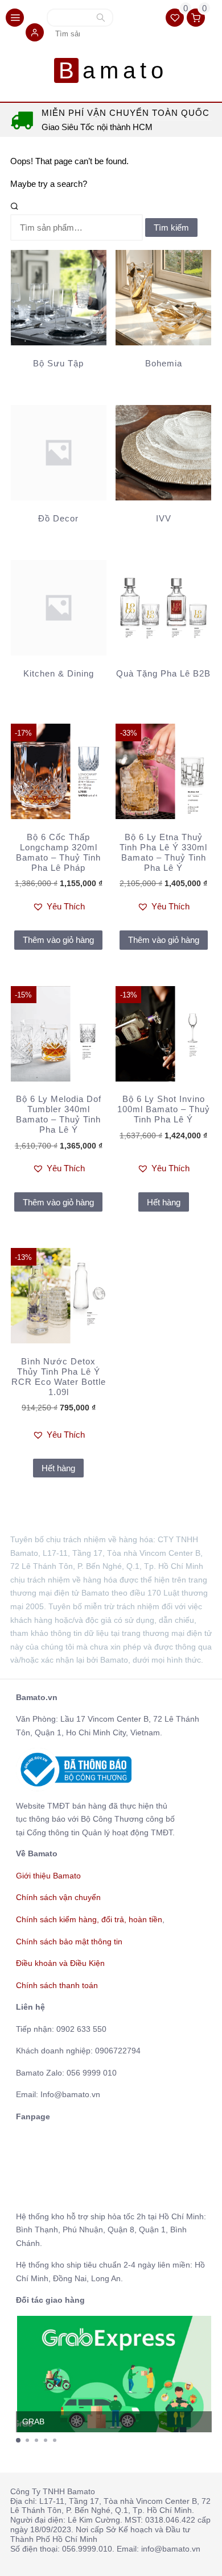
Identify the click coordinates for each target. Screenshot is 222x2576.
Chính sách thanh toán (57, 1985)
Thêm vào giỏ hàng (58, 940)
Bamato (113, 70)
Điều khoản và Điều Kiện (60, 1963)
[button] (35, 33)
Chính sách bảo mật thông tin (69, 1942)
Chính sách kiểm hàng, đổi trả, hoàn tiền (89, 1919)
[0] (176, 18)
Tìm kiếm (101, 19)
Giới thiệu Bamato (48, 1876)
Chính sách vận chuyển (58, 1897)
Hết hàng (164, 1202)
